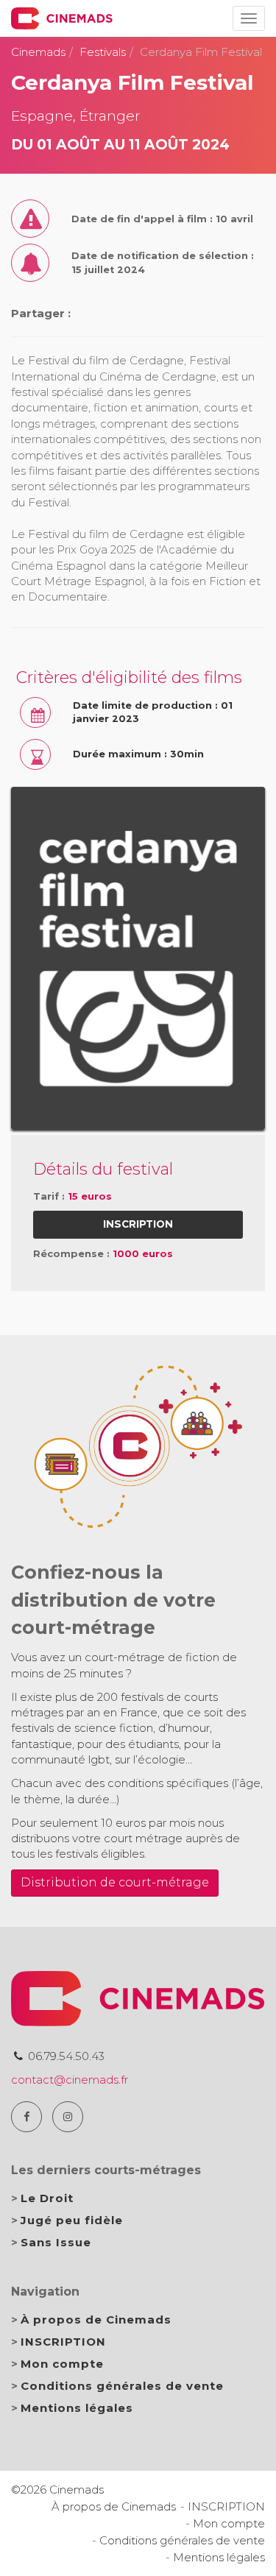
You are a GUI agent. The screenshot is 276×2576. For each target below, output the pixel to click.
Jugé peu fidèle (72, 2220)
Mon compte (62, 2364)
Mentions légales (77, 2408)
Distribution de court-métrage (115, 1882)
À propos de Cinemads (96, 2320)
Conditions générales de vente (122, 2386)
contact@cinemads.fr (70, 2080)
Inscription (138, 1224)
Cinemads (38, 52)
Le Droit (47, 2198)
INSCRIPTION (63, 2342)
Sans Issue (56, 2242)
